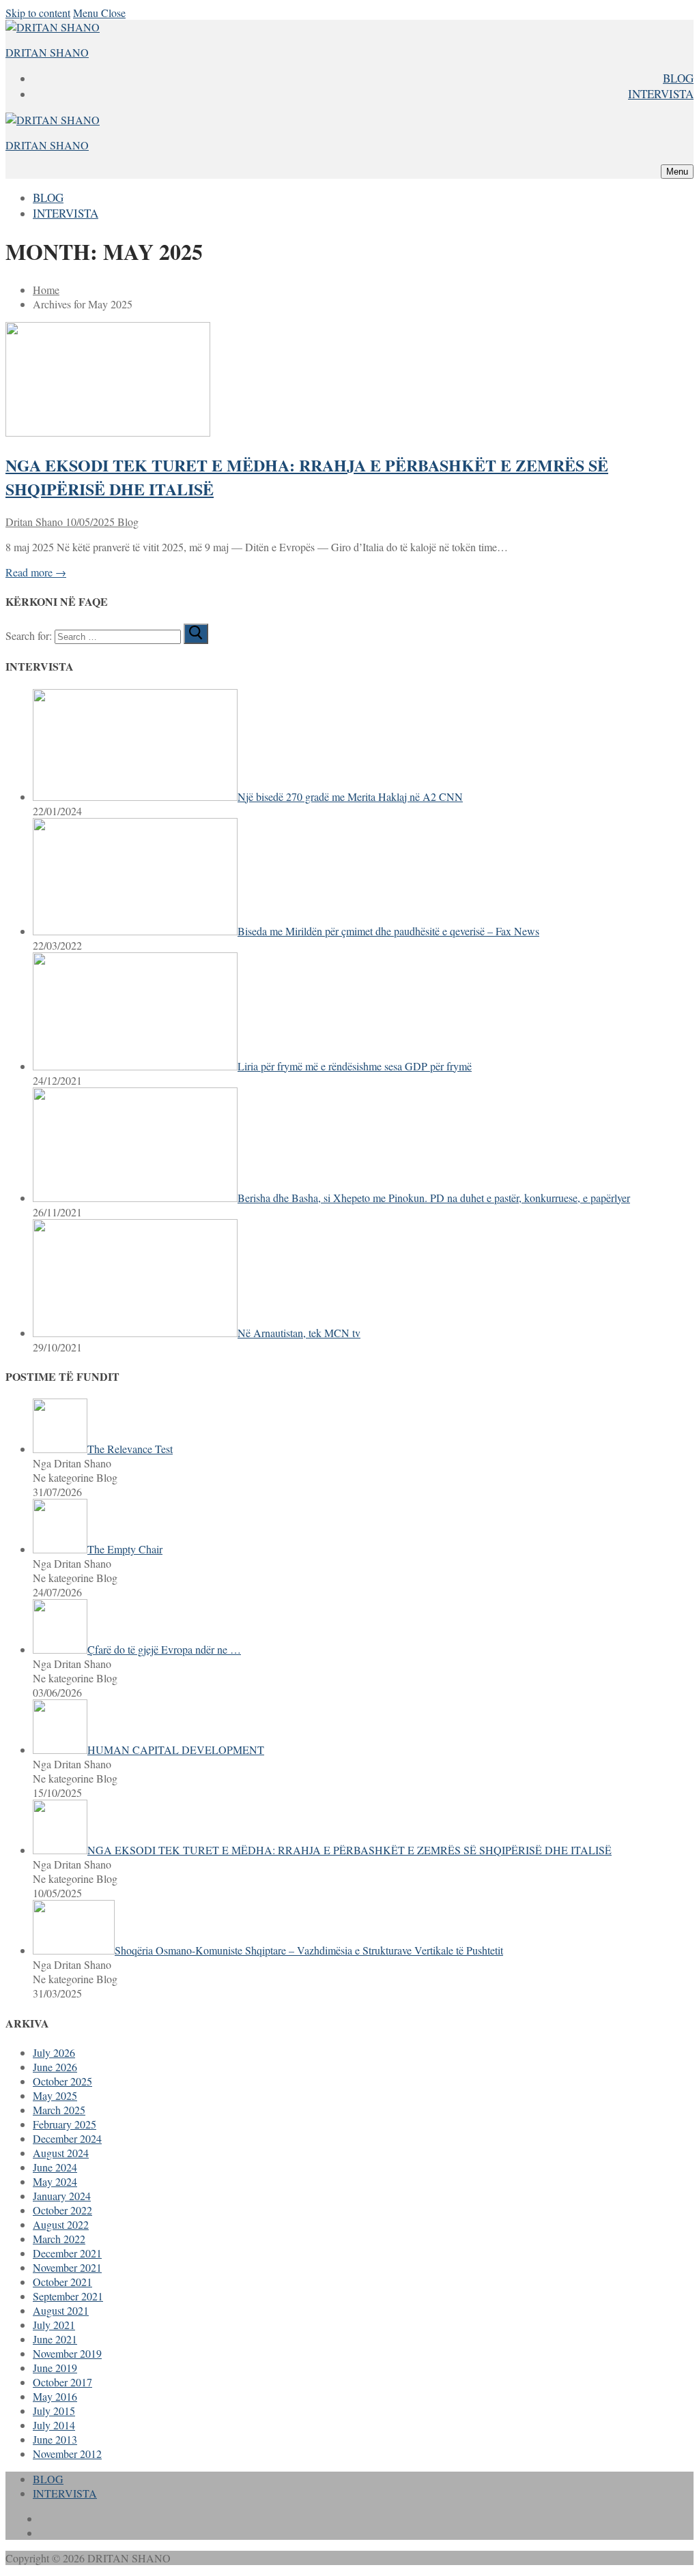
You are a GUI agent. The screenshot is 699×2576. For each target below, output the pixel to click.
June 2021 (55, 2339)
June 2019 (55, 2368)
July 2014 (54, 2425)
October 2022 (62, 2210)
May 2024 (55, 2181)
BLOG (48, 2479)
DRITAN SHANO (47, 52)
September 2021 (68, 2296)
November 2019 (67, 2353)
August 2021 (61, 2310)
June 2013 (55, 2439)
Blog (127, 522)
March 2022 (59, 2239)
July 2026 (54, 2052)
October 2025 (62, 2081)
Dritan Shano (34, 522)
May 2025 (55, 2095)
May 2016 (55, 2396)
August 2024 (61, 2153)
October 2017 (62, 2382)
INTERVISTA (65, 2493)
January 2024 (62, 2196)
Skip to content (38, 13)
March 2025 (59, 2110)
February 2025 (65, 2124)
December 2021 (67, 2253)
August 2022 (61, 2224)
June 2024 (55, 2167)
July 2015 (54, 2411)
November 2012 (67, 2454)
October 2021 (62, 2282)
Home (46, 290)
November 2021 (67, 2267)
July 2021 (54, 2325)
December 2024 (67, 2138)
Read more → (36, 572)
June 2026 (55, 2067)
